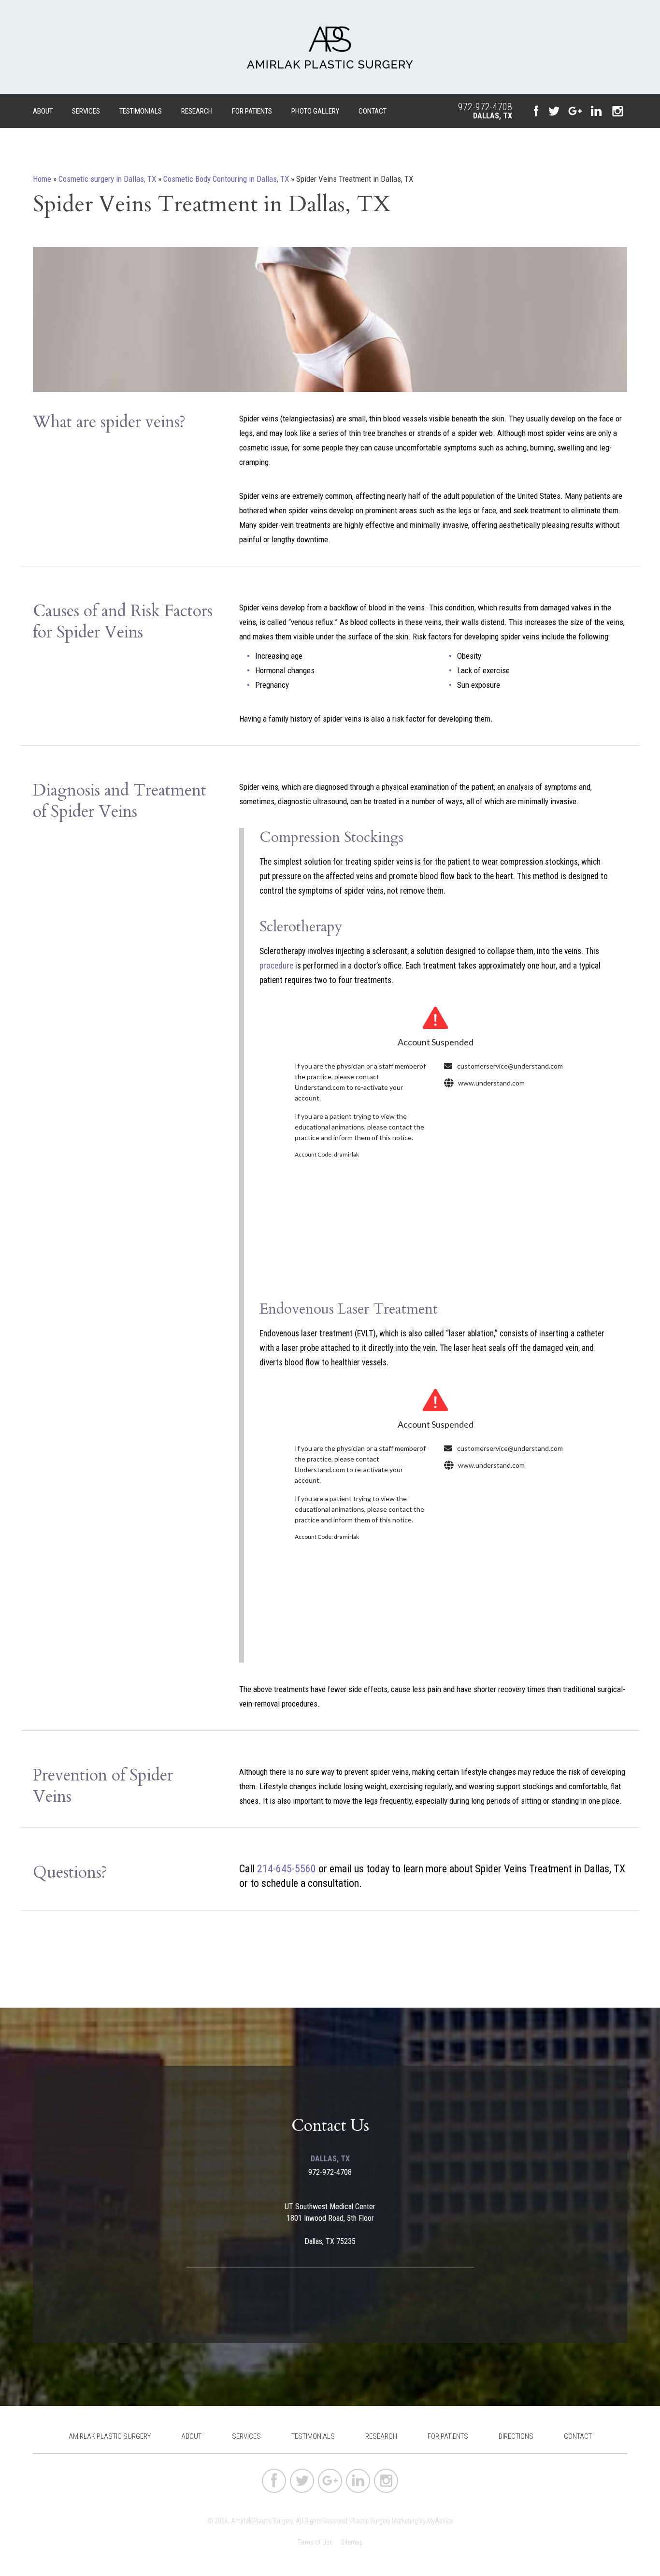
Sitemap (352, 2542)
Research (197, 111)
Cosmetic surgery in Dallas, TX (107, 179)
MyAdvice (440, 2521)
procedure (276, 966)
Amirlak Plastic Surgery (110, 2436)
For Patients (252, 111)
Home (42, 179)
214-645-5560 (287, 1869)
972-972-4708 (485, 107)
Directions (516, 2436)
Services (86, 111)
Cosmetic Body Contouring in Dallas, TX (226, 179)
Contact (373, 111)
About (43, 111)
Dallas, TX (493, 116)
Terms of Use (315, 2542)
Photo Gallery (315, 111)
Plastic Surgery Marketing (384, 2521)
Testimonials (141, 111)
